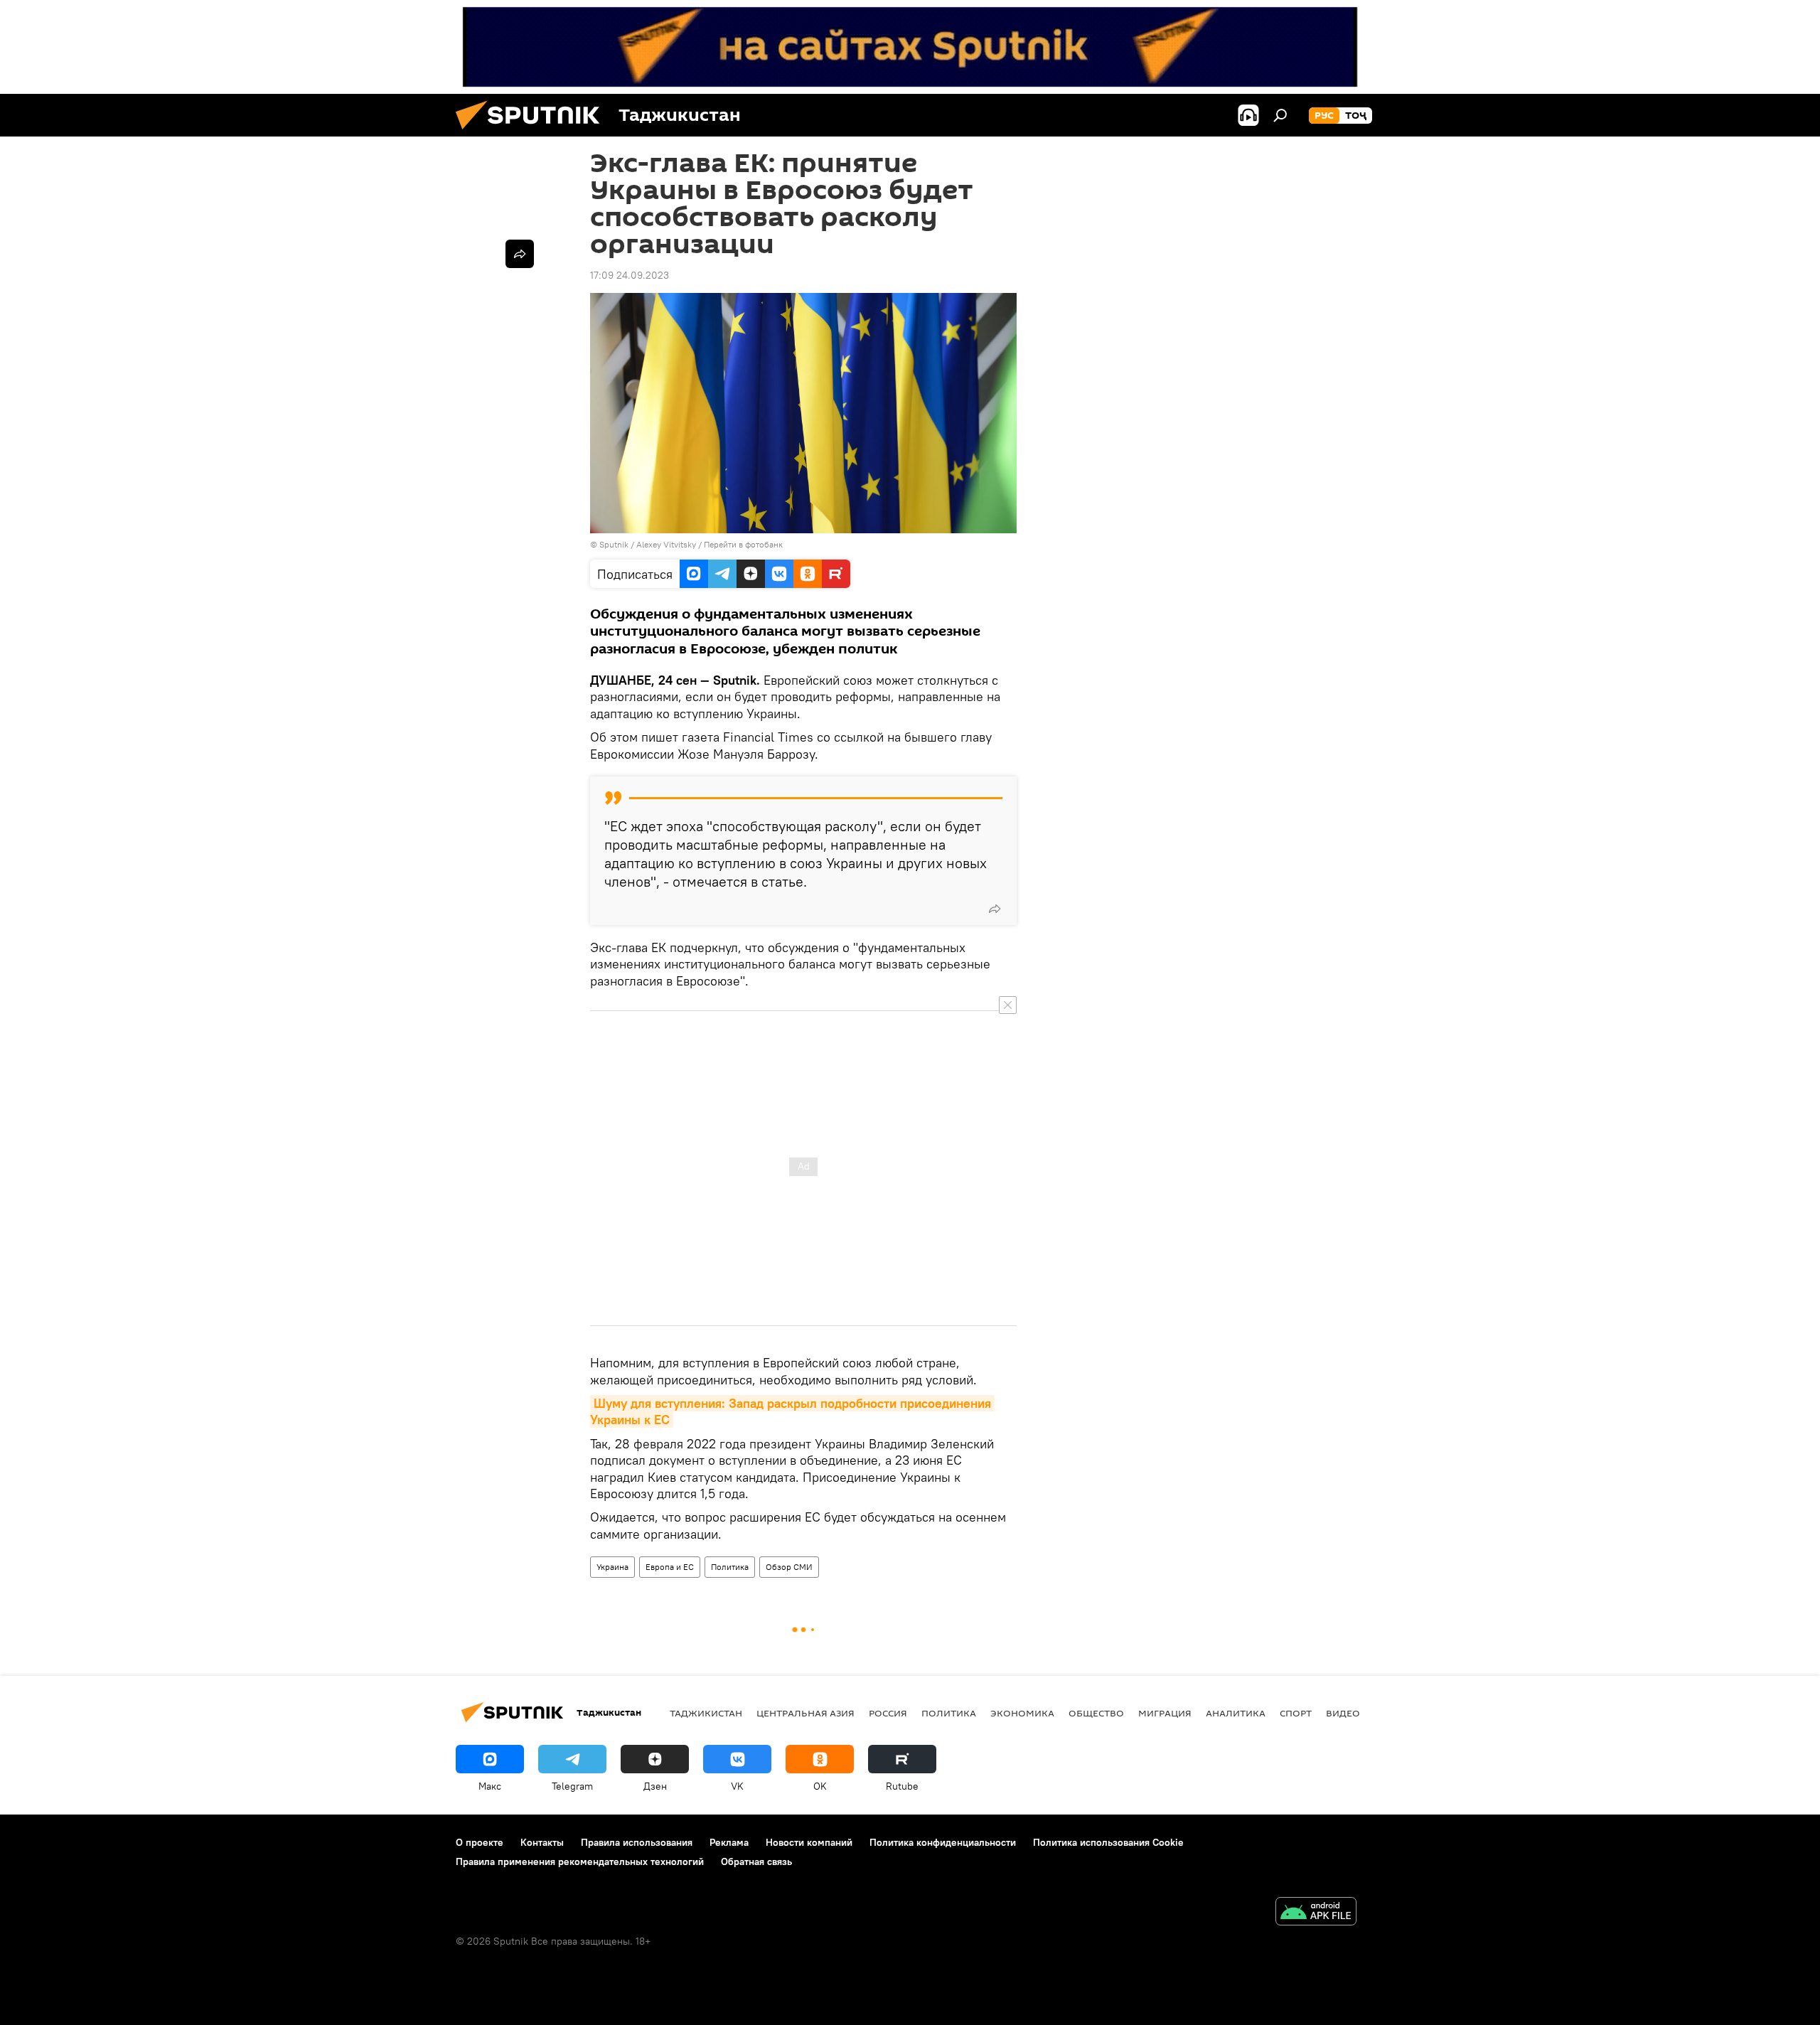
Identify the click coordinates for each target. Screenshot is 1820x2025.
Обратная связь (756, 1861)
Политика (730, 1567)
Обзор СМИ (789, 1567)
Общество (1096, 1713)
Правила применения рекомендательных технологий (580, 1861)
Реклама (729, 1842)
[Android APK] (1316, 1913)
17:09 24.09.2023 (630, 275)
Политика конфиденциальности (943, 1842)
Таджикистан (706, 1713)
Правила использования (637, 1842)
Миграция (1165, 1713)
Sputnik (615, 544)
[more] (995, 909)
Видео (1343, 1713)
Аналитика (1236, 1713)
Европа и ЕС (670, 1567)
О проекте (480, 1842)
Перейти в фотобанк (743, 544)
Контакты (542, 1842)
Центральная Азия (805, 1713)
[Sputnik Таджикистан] (533, 133)
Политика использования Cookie (1108, 1842)
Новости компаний (809, 1842)
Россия (888, 1713)
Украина (612, 1567)
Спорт (1296, 1713)
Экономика (1022, 1713)
